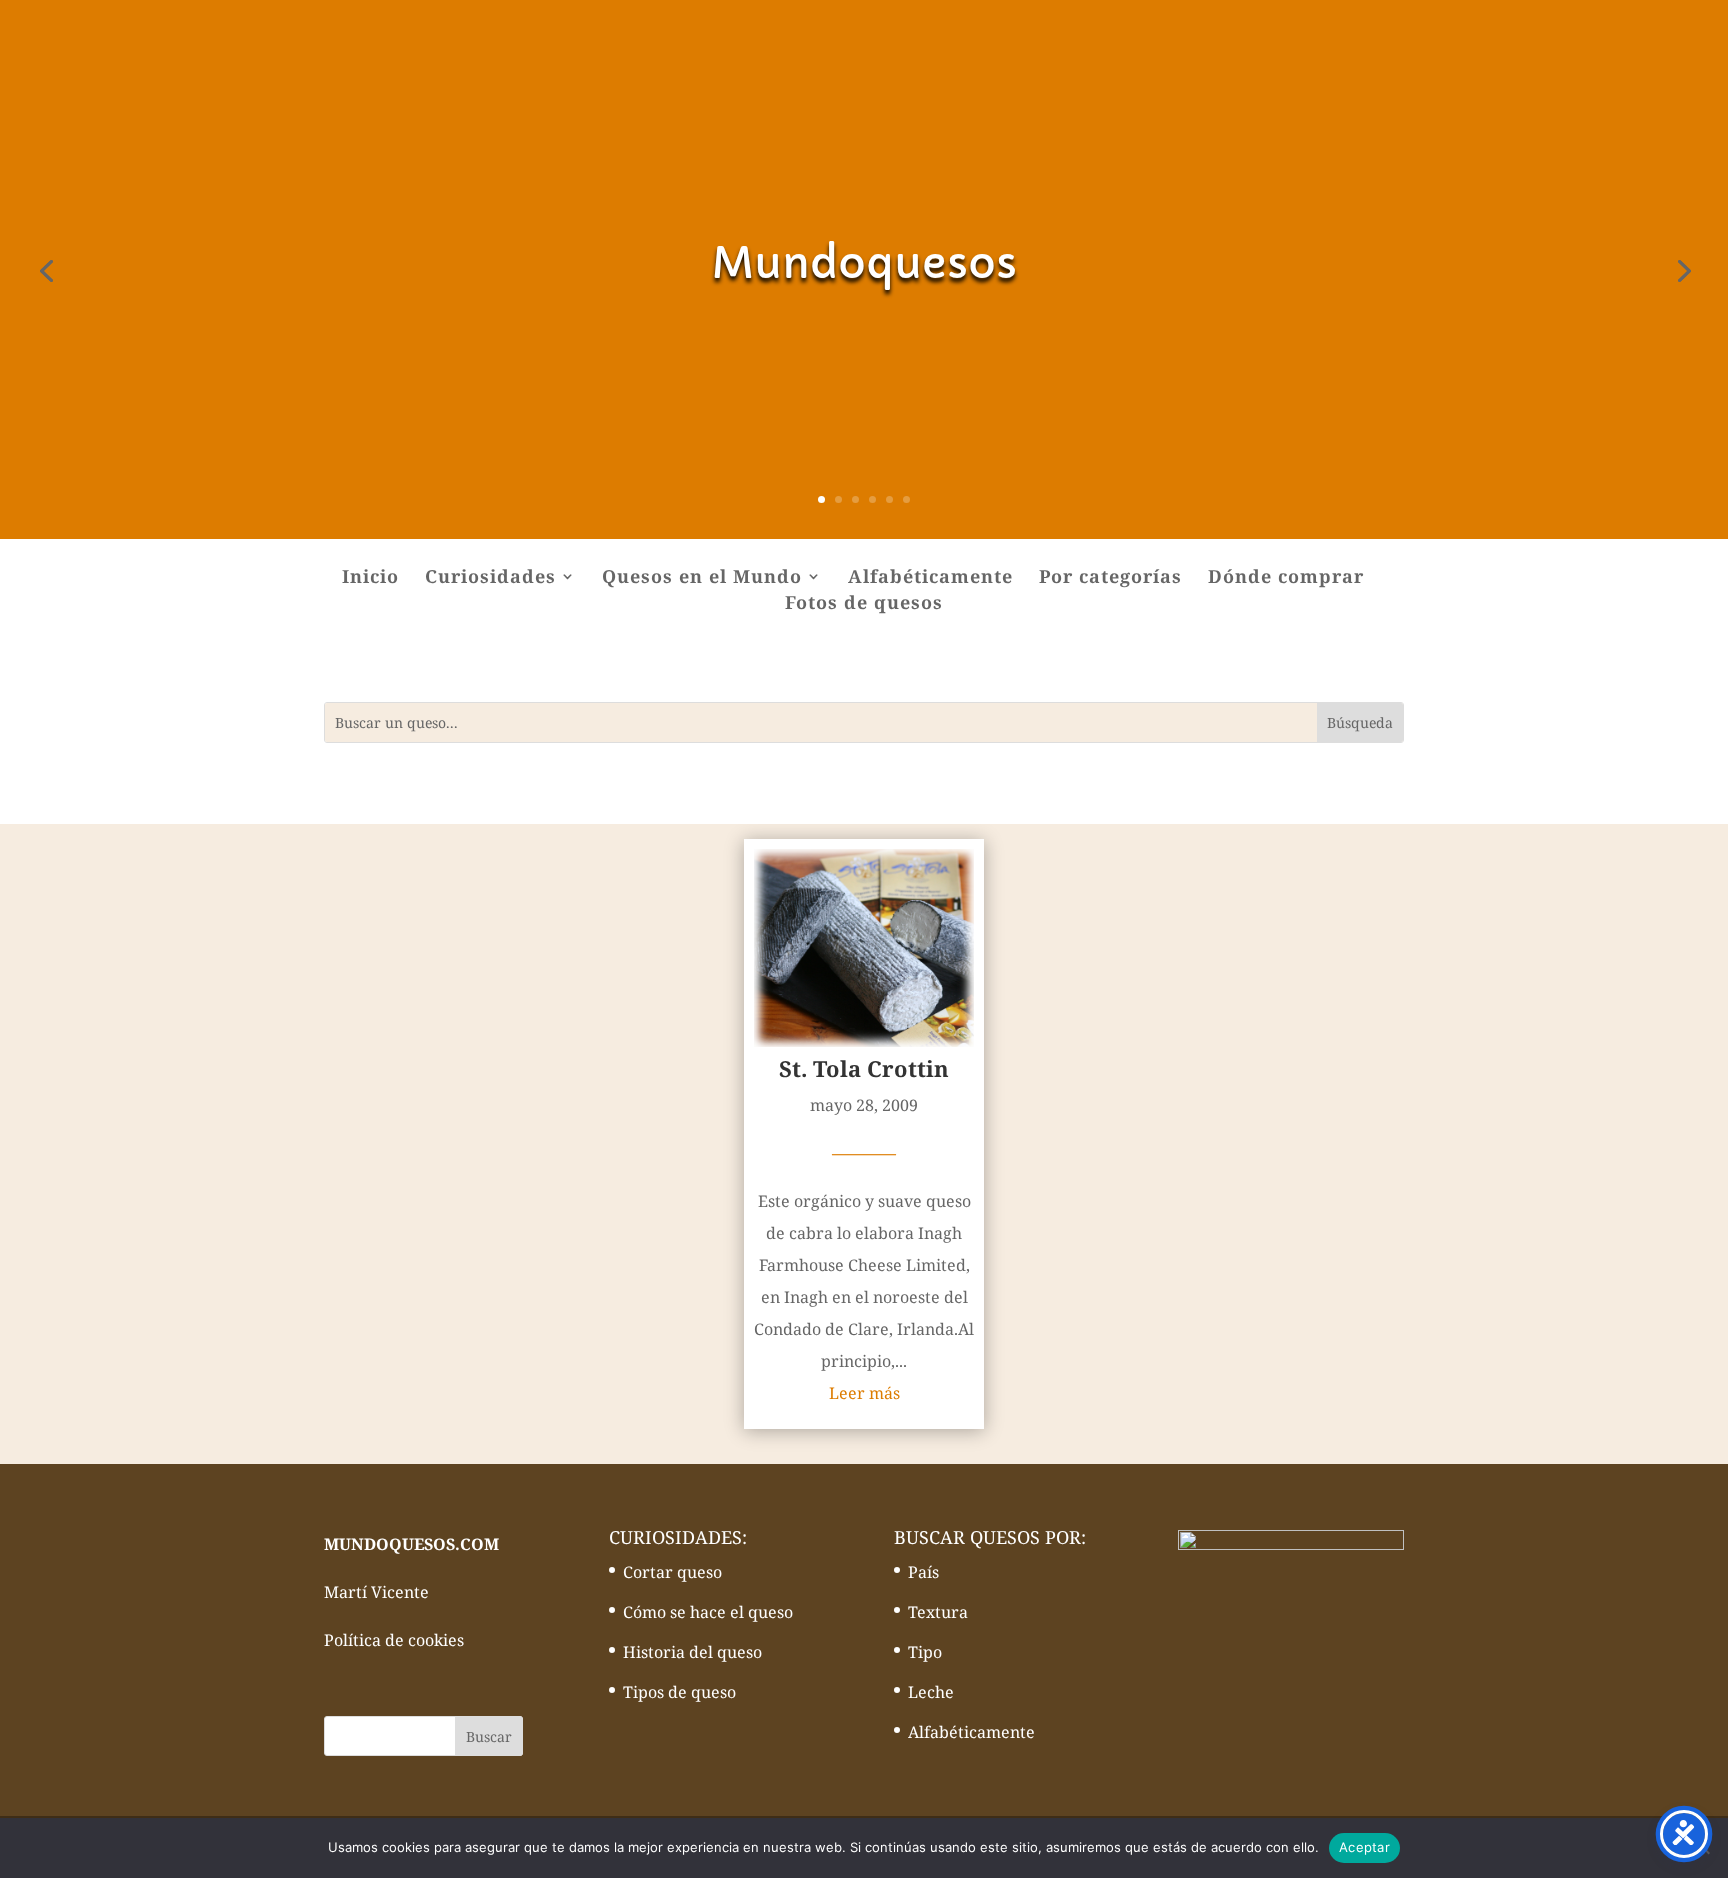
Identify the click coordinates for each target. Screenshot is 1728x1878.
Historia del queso (692, 1652)
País (923, 1572)
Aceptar (1364, 1847)
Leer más (864, 1393)
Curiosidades (490, 578)
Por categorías (1110, 578)
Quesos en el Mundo (702, 578)
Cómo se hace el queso (708, 1612)
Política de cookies (394, 1640)
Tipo (925, 1652)
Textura (938, 1612)
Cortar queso (672, 1572)
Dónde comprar (1286, 578)
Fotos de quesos (864, 604)
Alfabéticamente (930, 578)
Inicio (370, 578)
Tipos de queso (679, 1692)
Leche (931, 1692)
